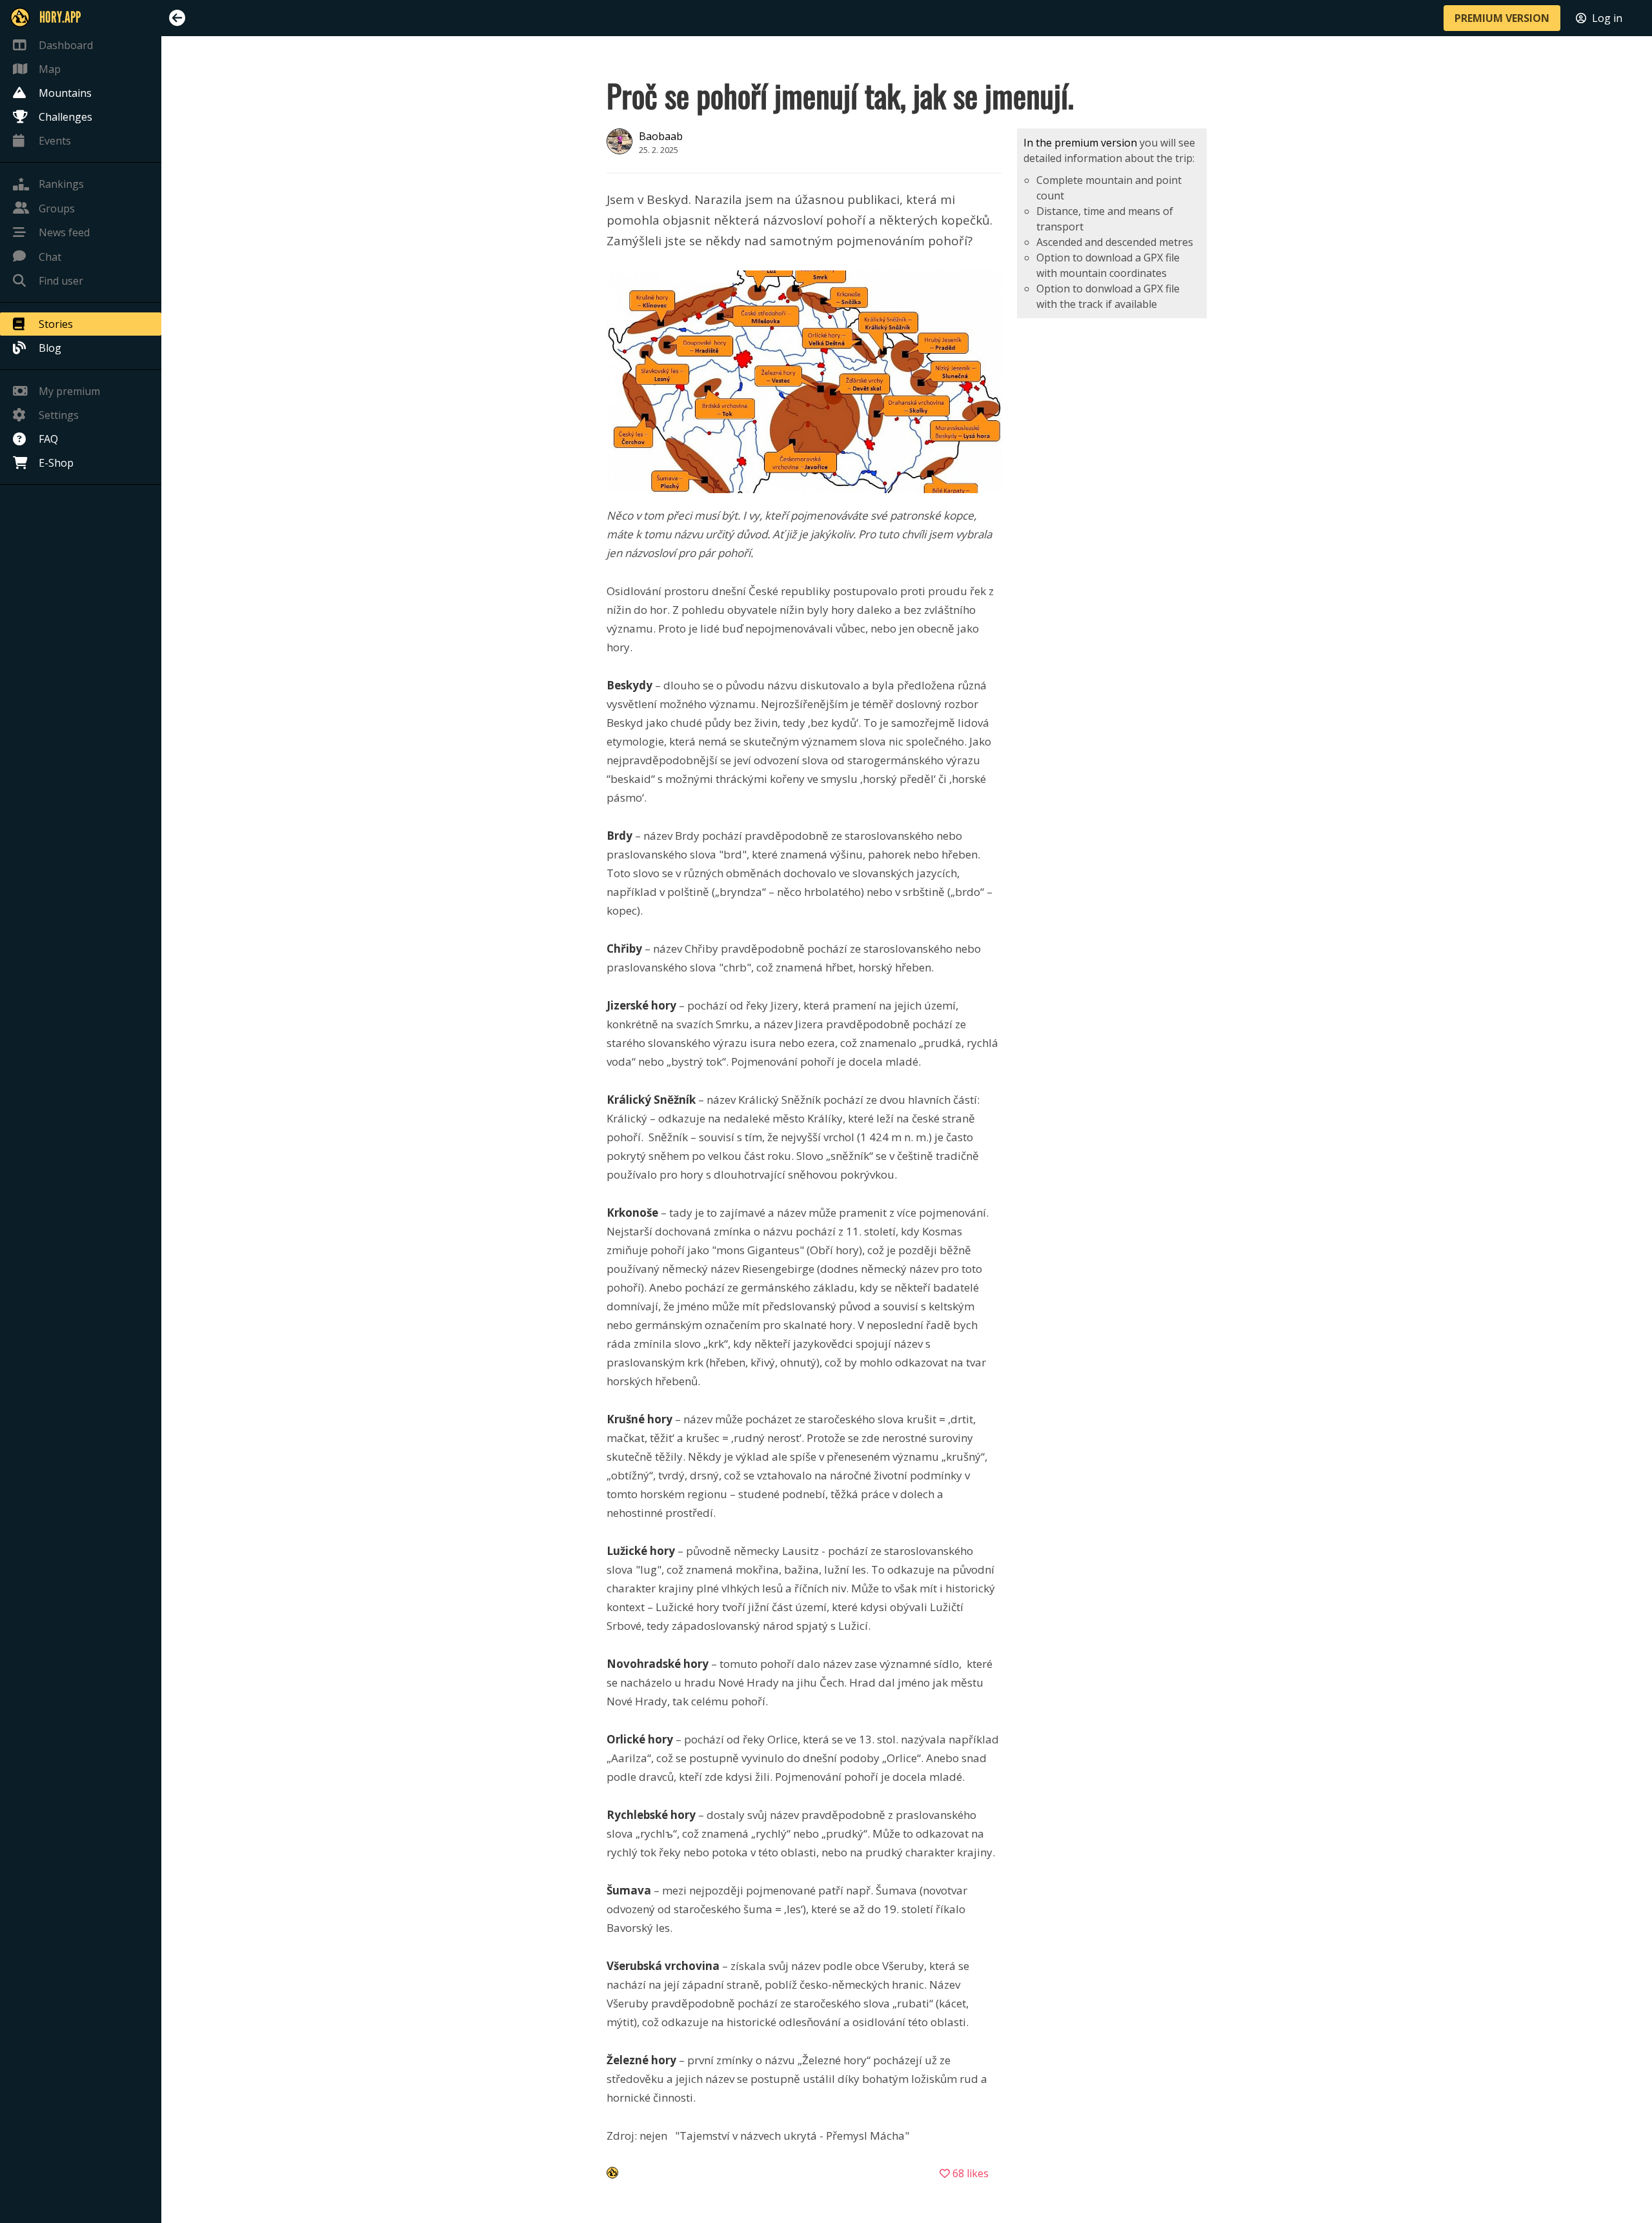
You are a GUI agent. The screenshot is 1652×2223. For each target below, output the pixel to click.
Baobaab (661, 136)
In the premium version (1080, 143)
